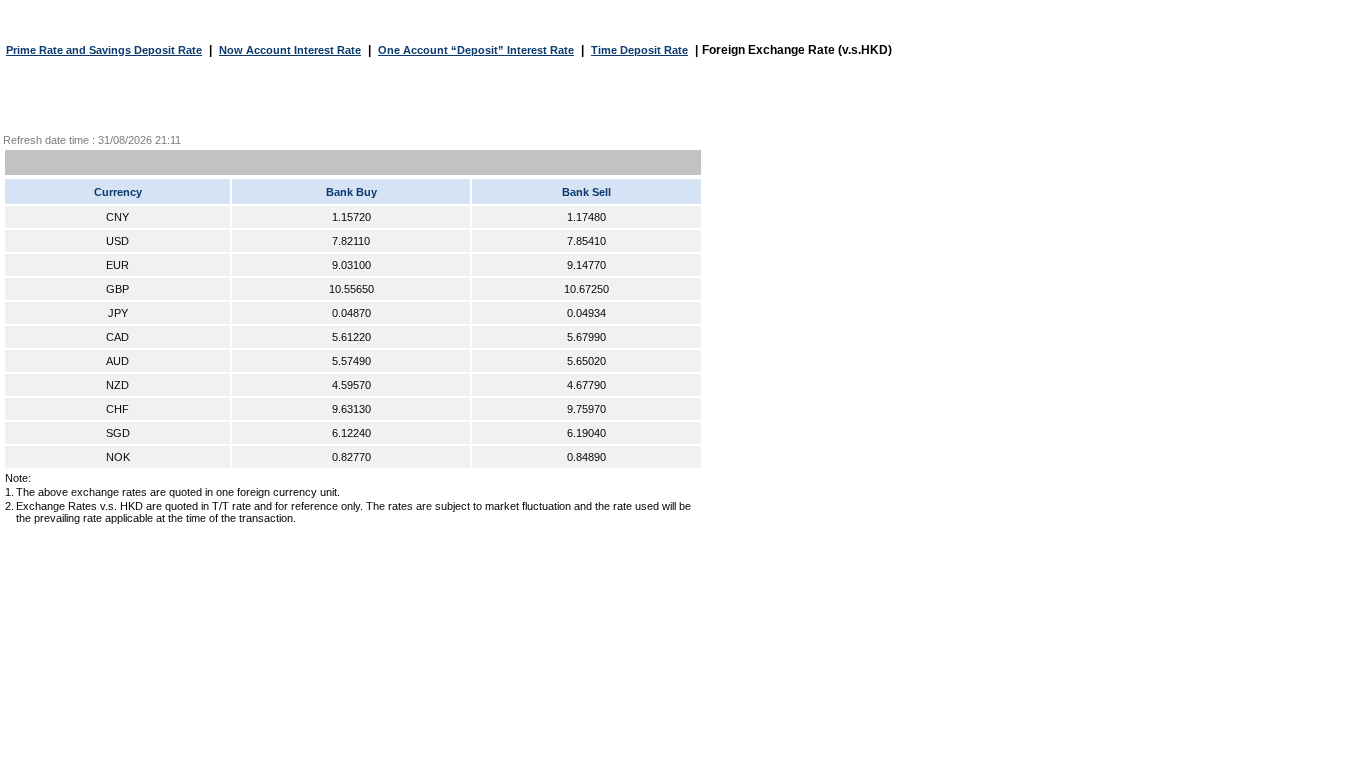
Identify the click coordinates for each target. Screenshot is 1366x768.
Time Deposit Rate (639, 50)
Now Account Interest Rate (290, 50)
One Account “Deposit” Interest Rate (476, 50)
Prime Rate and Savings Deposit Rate (104, 50)
